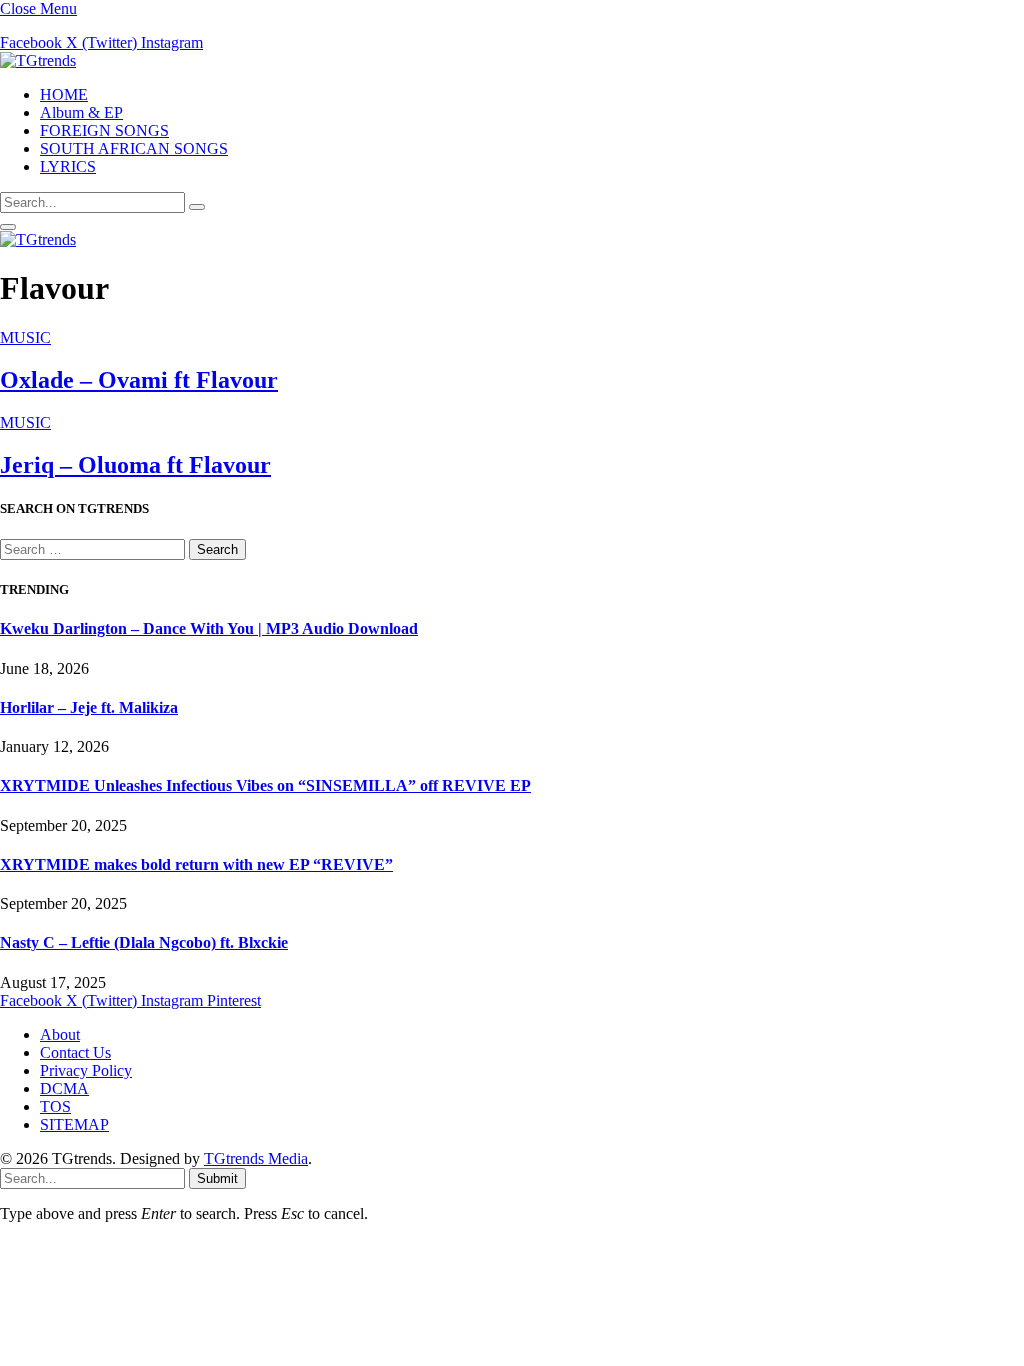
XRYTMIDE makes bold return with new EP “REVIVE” (196, 864)
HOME (64, 94)
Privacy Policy (86, 1070)
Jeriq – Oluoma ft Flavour (135, 465)
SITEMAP (74, 1124)
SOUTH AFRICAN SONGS (134, 148)
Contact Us (75, 1052)
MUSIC (25, 337)
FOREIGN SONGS (104, 130)
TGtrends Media (256, 1158)
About (60, 1034)
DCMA (64, 1088)
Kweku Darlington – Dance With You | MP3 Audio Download (209, 628)
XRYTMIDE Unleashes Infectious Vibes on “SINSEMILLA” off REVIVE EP (265, 785)
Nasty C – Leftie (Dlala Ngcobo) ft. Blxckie (144, 942)
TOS (55, 1106)
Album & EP (81, 112)
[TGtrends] (38, 60)
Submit (217, 1178)
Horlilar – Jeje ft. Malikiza (89, 707)
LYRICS (68, 166)
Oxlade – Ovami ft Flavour (139, 380)
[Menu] (8, 227)
